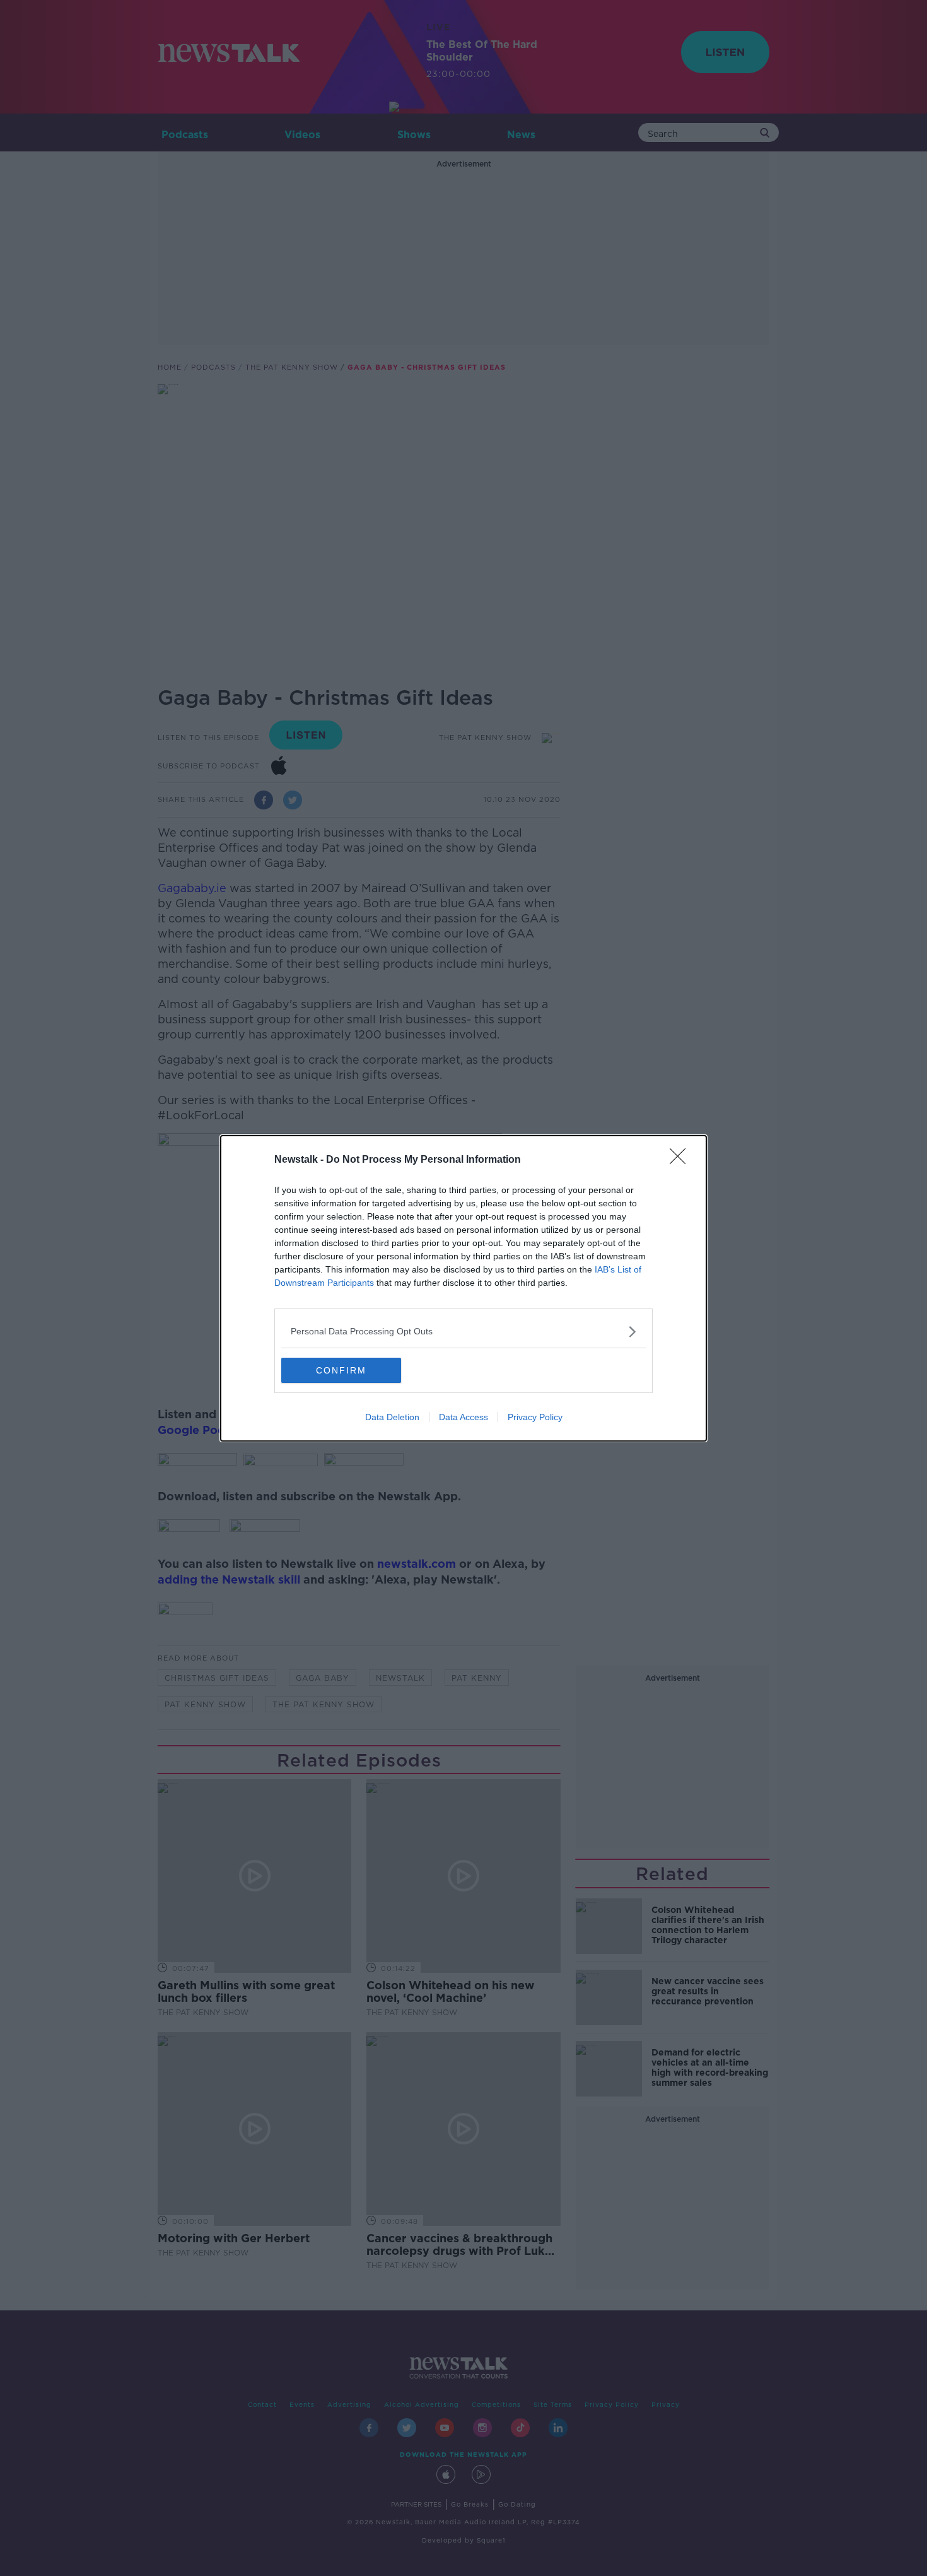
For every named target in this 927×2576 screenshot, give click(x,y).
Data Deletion (392, 1417)
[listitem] (463, 1332)
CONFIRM (341, 1370)
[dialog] (463, 1288)
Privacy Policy (535, 1417)
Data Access (463, 1417)
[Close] (682, 1160)
